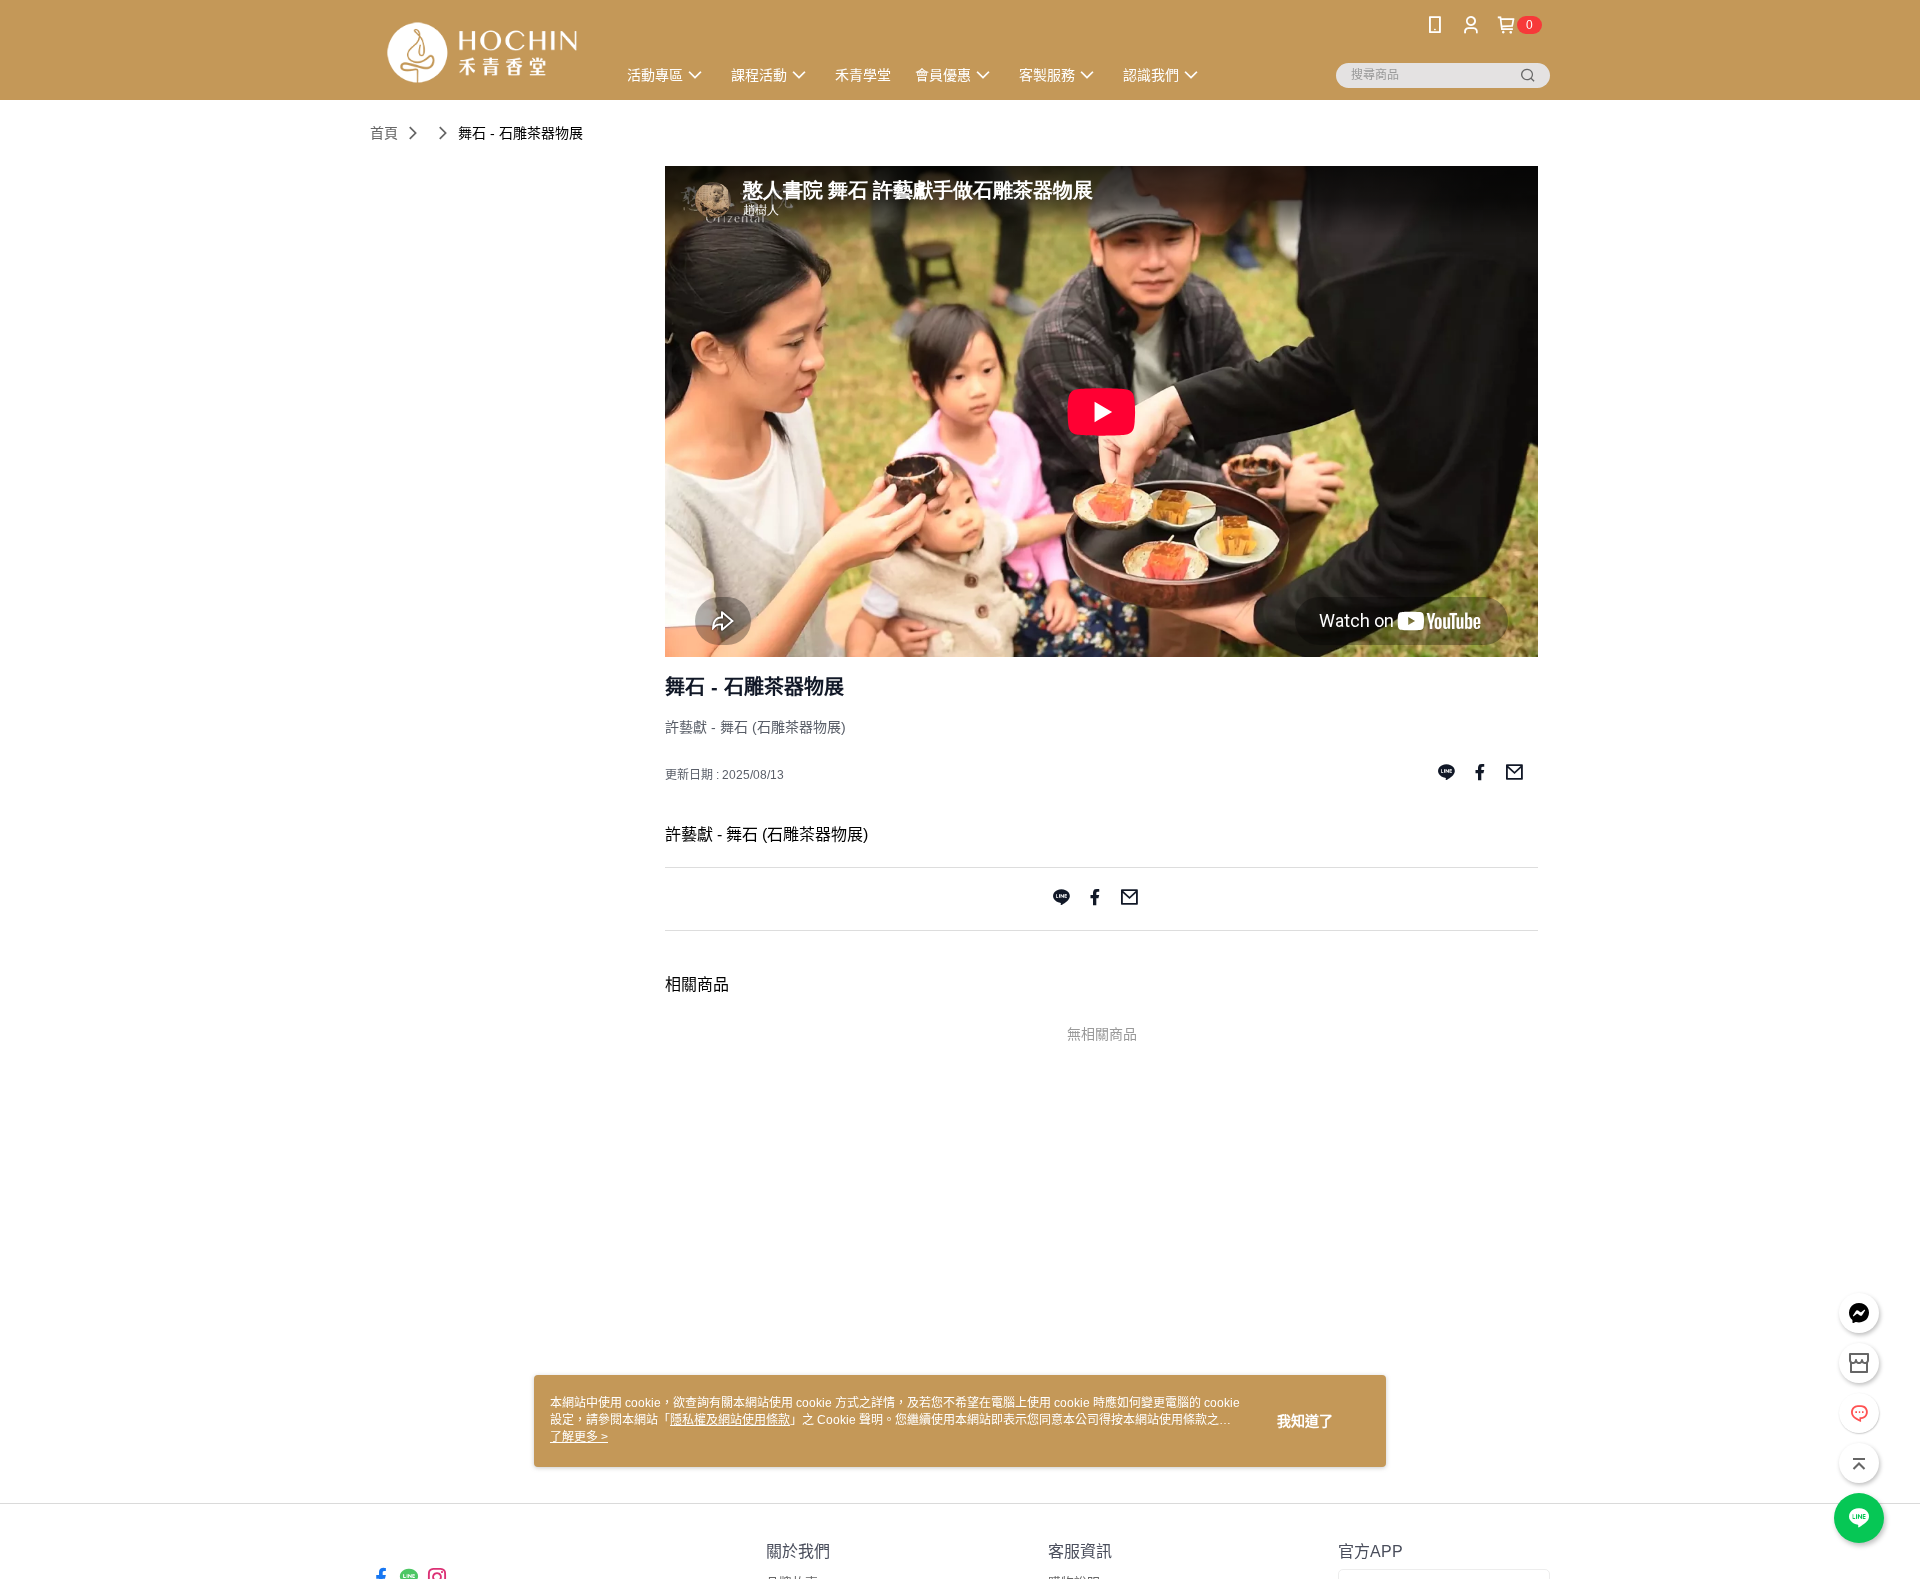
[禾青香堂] (481, 52)
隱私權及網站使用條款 (730, 1420)
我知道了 (1305, 1421)
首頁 (384, 133)
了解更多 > (579, 1437)
